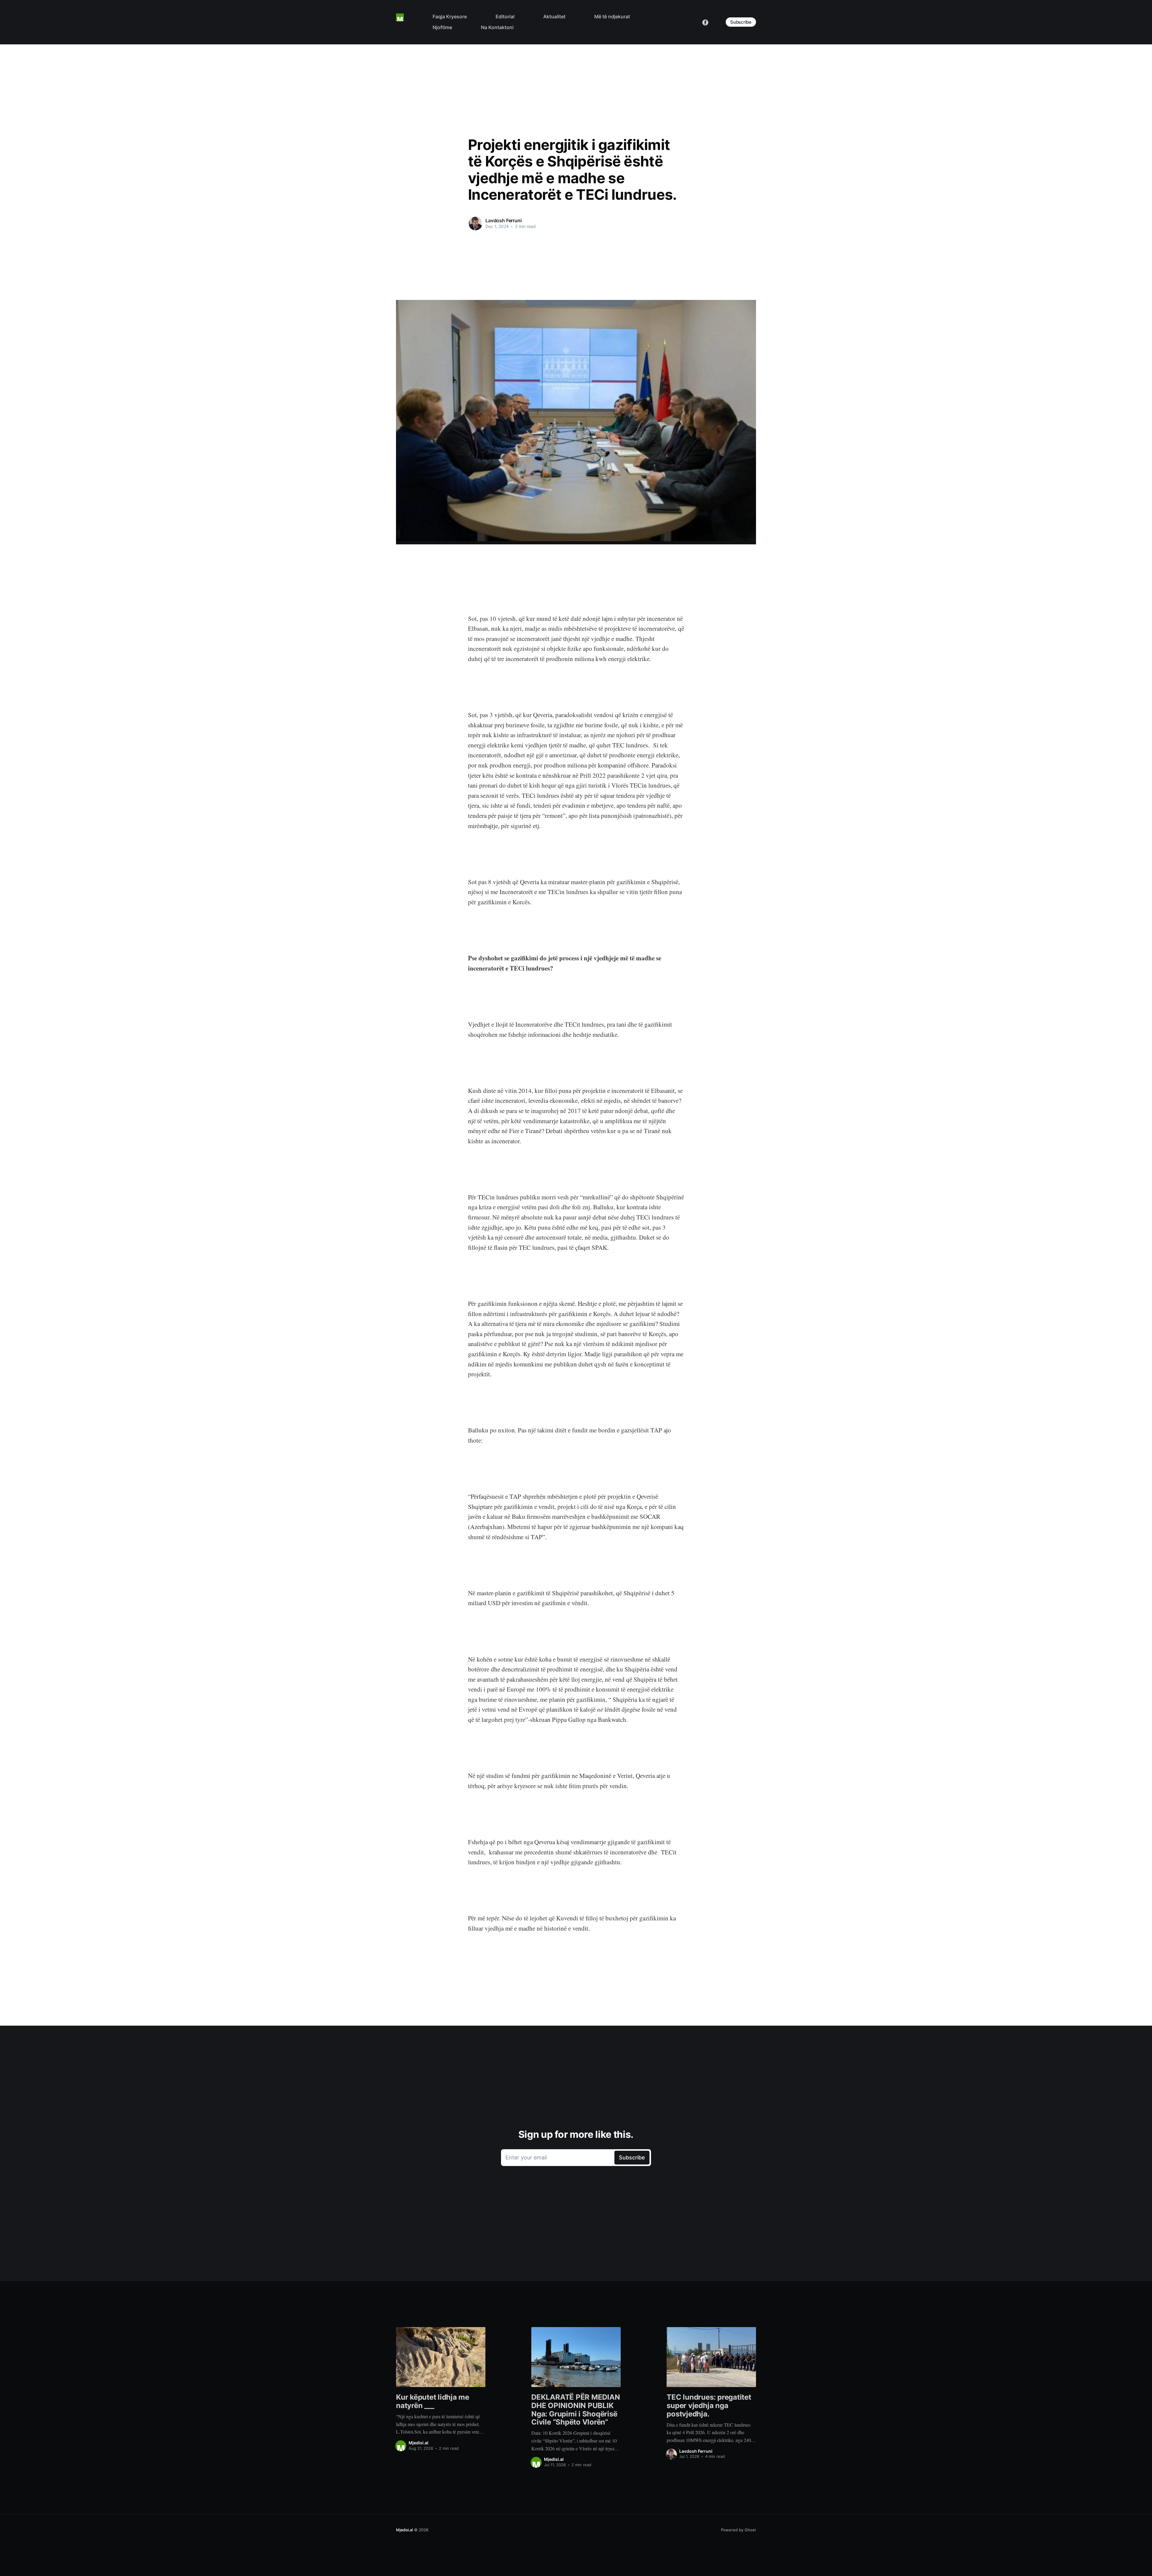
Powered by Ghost (738, 2530)
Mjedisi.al (418, 2443)
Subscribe (741, 22)
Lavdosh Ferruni (504, 220)
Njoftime (442, 27)
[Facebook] (705, 22)
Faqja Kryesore (450, 16)
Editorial (505, 16)
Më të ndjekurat (612, 16)
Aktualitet (554, 16)
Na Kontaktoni (497, 27)
